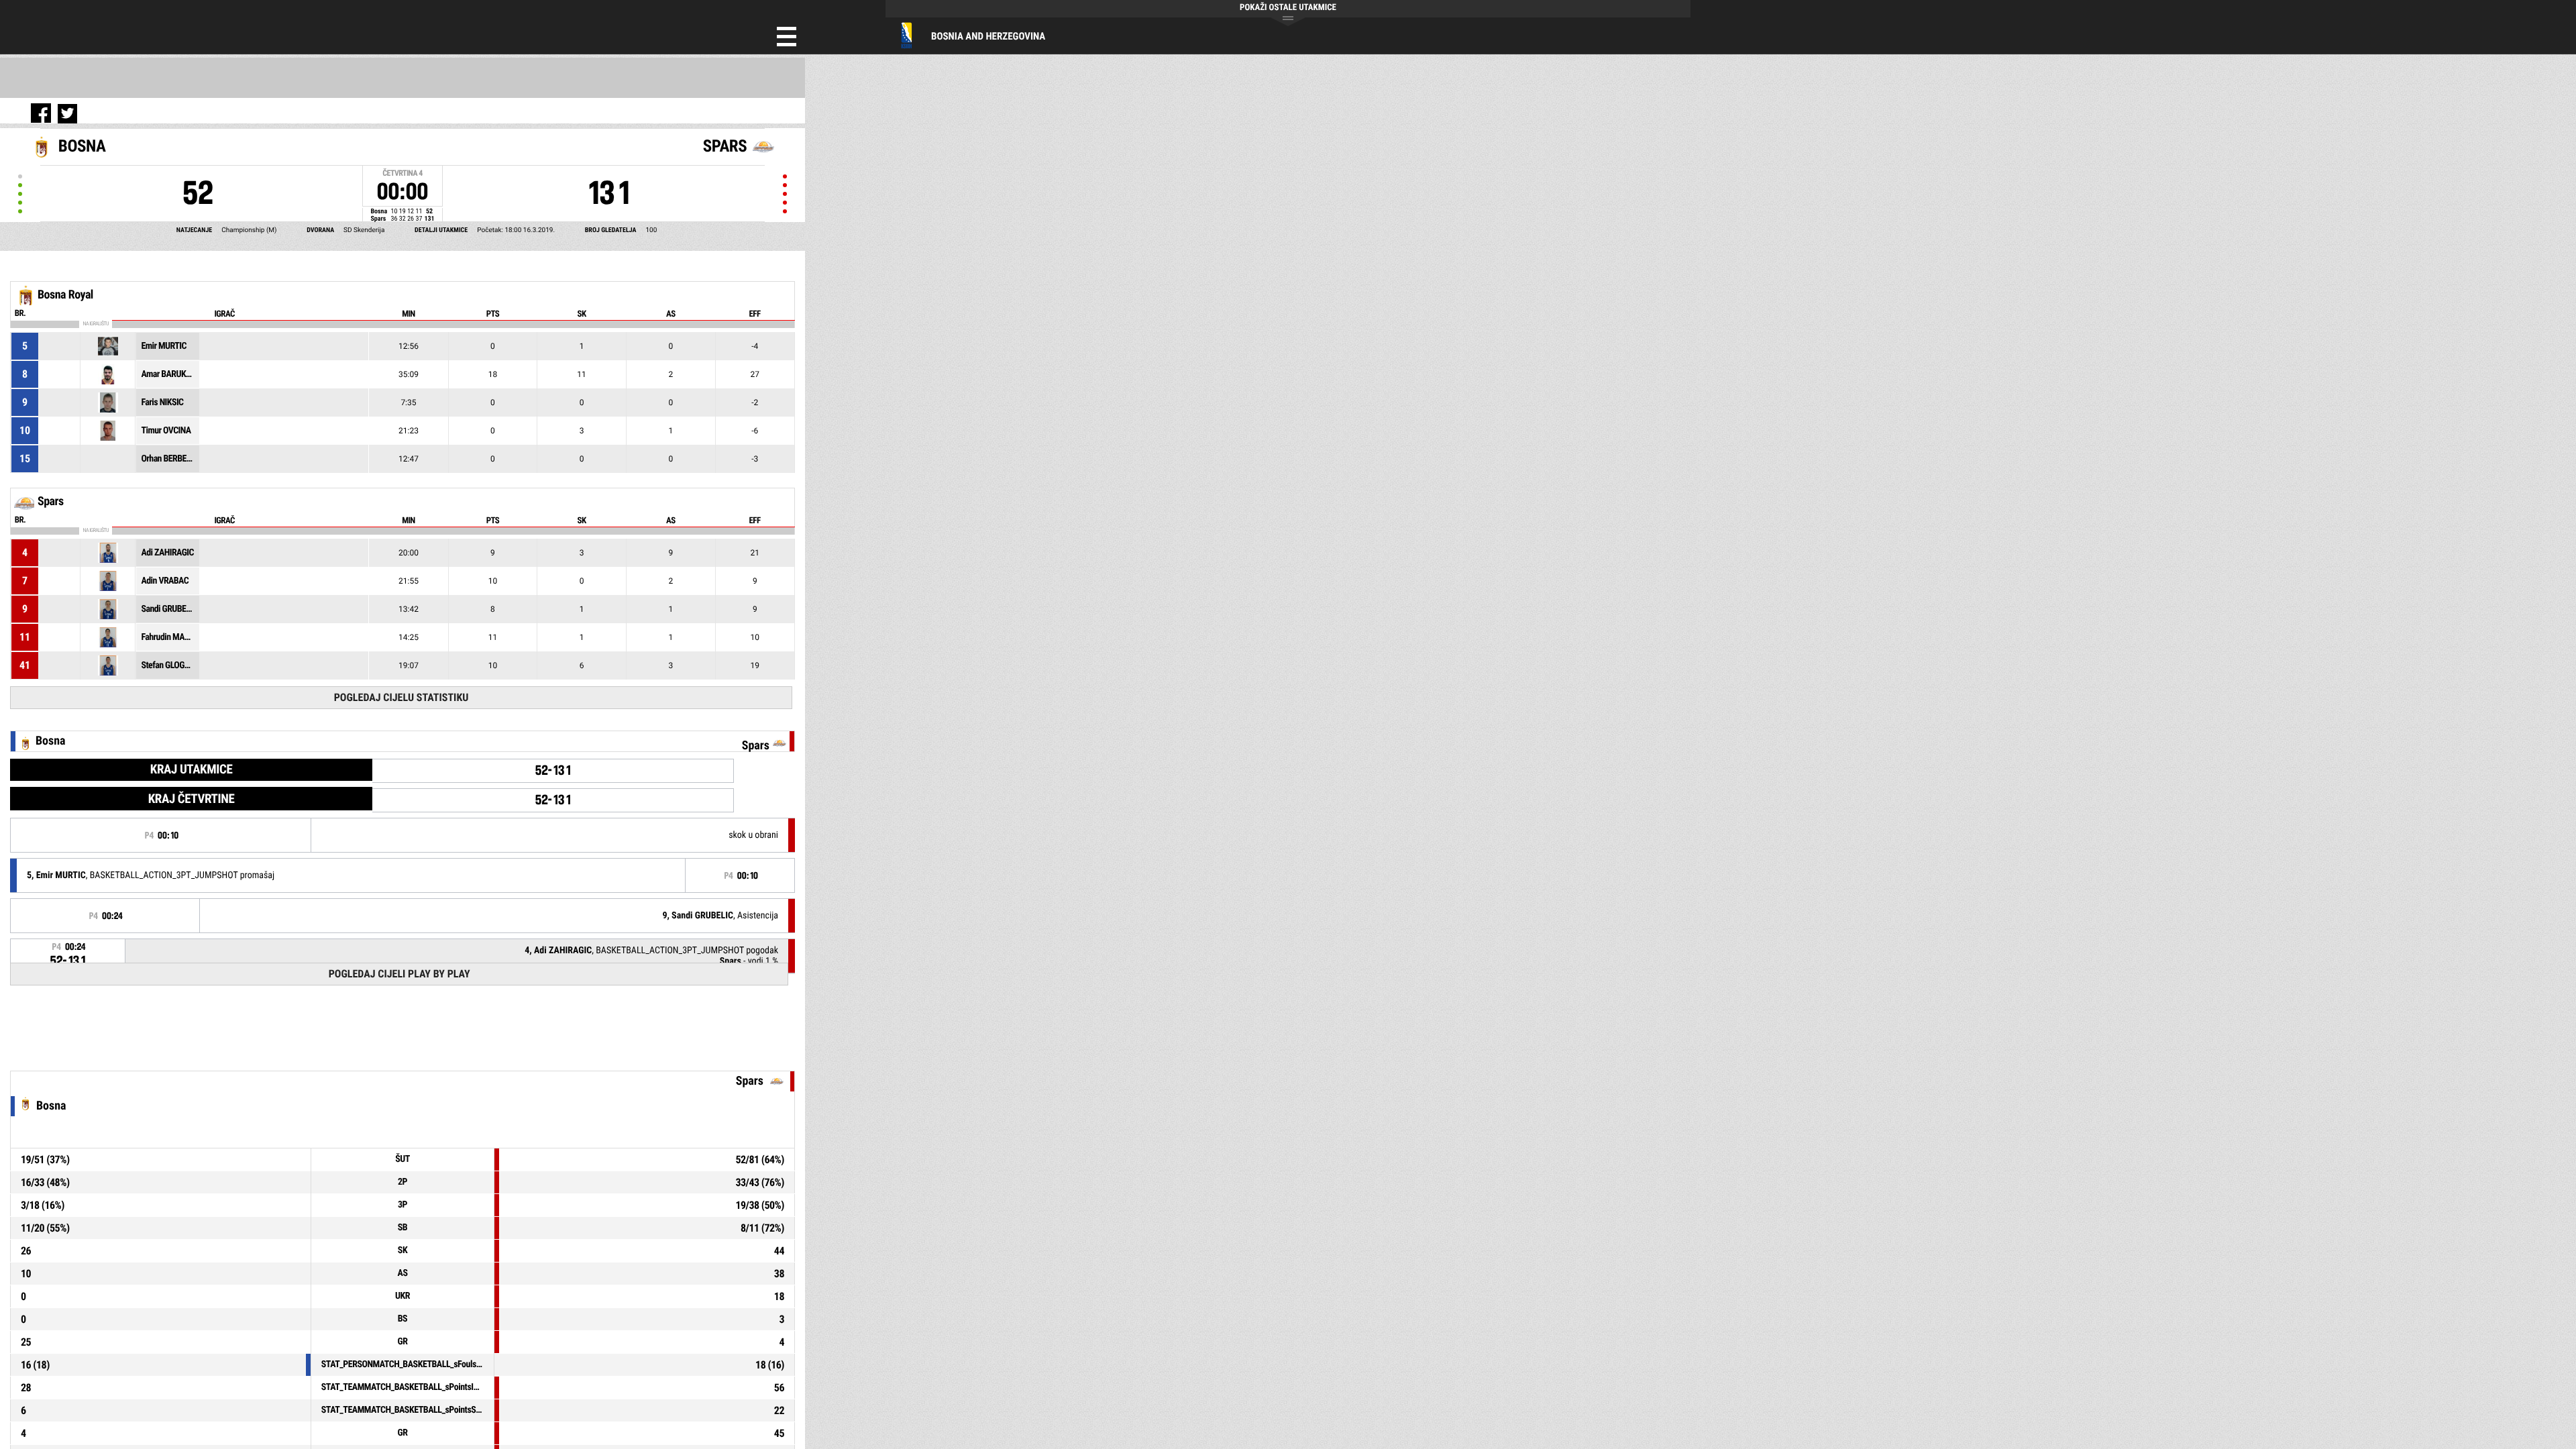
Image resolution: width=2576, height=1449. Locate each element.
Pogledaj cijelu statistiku (401, 697)
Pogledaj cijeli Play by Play (399, 974)
